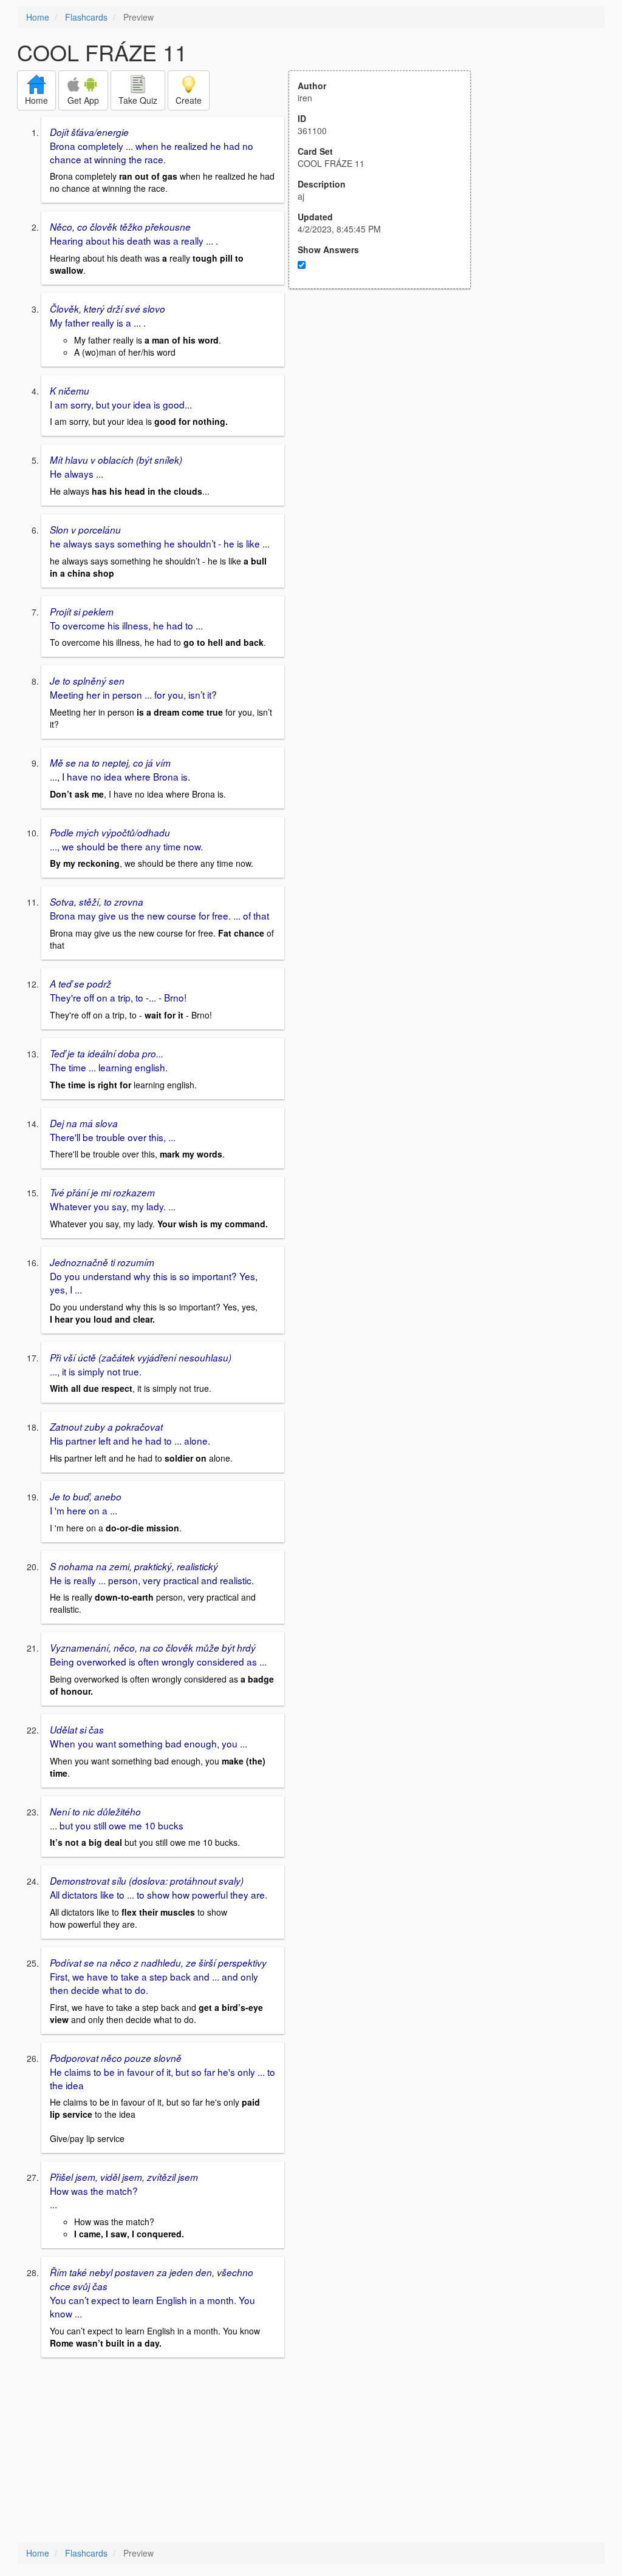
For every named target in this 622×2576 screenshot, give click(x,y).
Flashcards (86, 17)
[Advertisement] (386, 408)
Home (38, 17)
